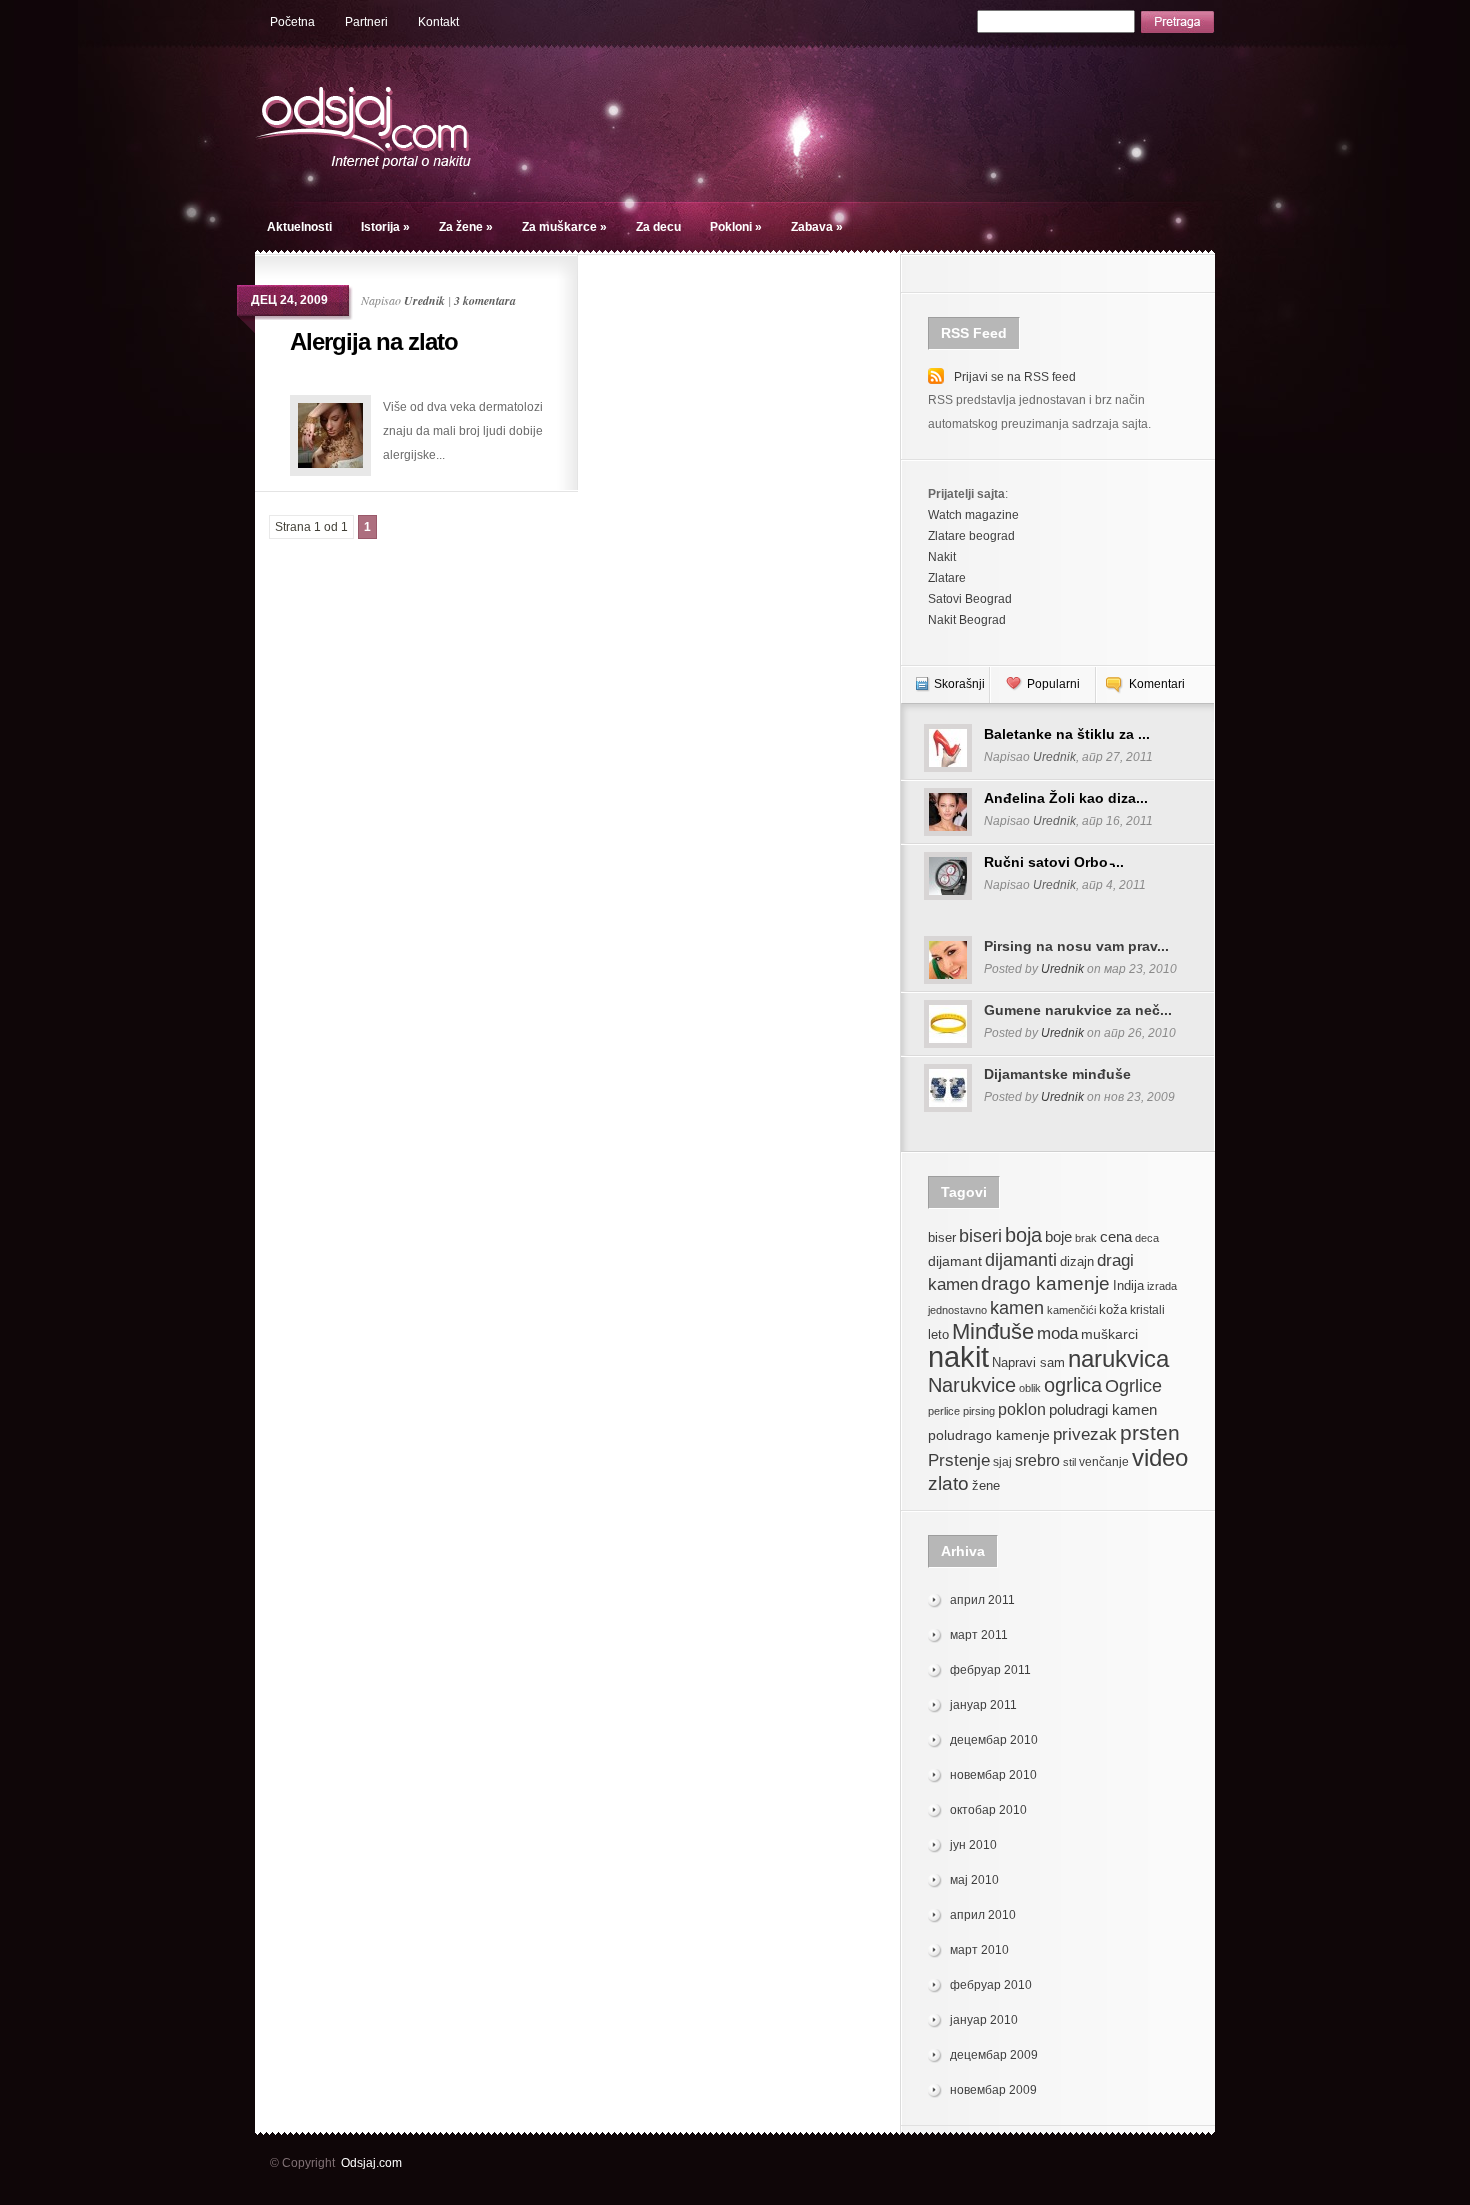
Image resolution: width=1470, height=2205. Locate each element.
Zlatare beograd (971, 536)
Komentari (1157, 684)
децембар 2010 (994, 1740)
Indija (1128, 1285)
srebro (1037, 1460)
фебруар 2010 (991, 1985)
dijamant (955, 1261)
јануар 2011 (983, 1705)
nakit (958, 1356)
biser (942, 1238)
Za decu (658, 227)
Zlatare (947, 578)
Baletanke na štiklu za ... (1067, 734)
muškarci (1109, 1334)
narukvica (1118, 1358)
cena (1116, 1236)
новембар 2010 (993, 1775)
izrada (1162, 1286)
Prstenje (959, 1460)
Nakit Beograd (967, 620)
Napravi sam (1028, 1363)
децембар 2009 (994, 2055)
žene (986, 1485)
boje (1058, 1236)
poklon (1022, 1409)
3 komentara (485, 300)
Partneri (366, 22)
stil (1069, 1462)
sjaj (1002, 1462)
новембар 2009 (993, 2090)
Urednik (424, 300)
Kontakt (438, 22)
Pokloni (736, 227)
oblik (1030, 1388)
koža (1113, 1310)
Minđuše (993, 1331)
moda (1057, 1333)
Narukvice (972, 1385)
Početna (292, 22)
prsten (1150, 1432)
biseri (980, 1235)
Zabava (817, 227)
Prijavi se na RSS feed (1015, 377)
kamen (1017, 1307)
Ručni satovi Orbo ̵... (1054, 862)
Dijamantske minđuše (1057, 1074)
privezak (1085, 1434)
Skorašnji (959, 684)
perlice (944, 1411)
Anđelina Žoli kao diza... (1066, 798)
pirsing (979, 1411)
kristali (1147, 1310)
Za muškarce (564, 227)
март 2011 (979, 1635)
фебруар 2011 (990, 1670)
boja (1023, 1234)
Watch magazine (973, 515)
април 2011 (982, 1600)
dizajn (1077, 1262)
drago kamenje (1045, 1283)
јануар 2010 (984, 2020)
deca (1147, 1238)
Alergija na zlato (374, 341)
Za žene (466, 227)
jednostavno (957, 1310)
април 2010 (983, 1915)
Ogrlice (1133, 1385)
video (1160, 1457)
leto (938, 1335)
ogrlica (1073, 1384)
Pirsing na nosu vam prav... (1076, 946)
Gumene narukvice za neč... (1078, 1010)
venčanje (1104, 1462)
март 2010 (979, 1950)
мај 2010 (974, 1880)
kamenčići (1071, 1310)
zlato (948, 1483)
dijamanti (1021, 1259)
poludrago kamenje (989, 1435)
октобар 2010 (988, 1810)
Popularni (1053, 684)
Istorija (385, 227)
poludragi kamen (1103, 1409)
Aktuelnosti (299, 227)
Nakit (942, 557)
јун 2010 (973, 1845)
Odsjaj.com (371, 2163)
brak (1086, 1238)
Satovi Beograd (970, 599)
